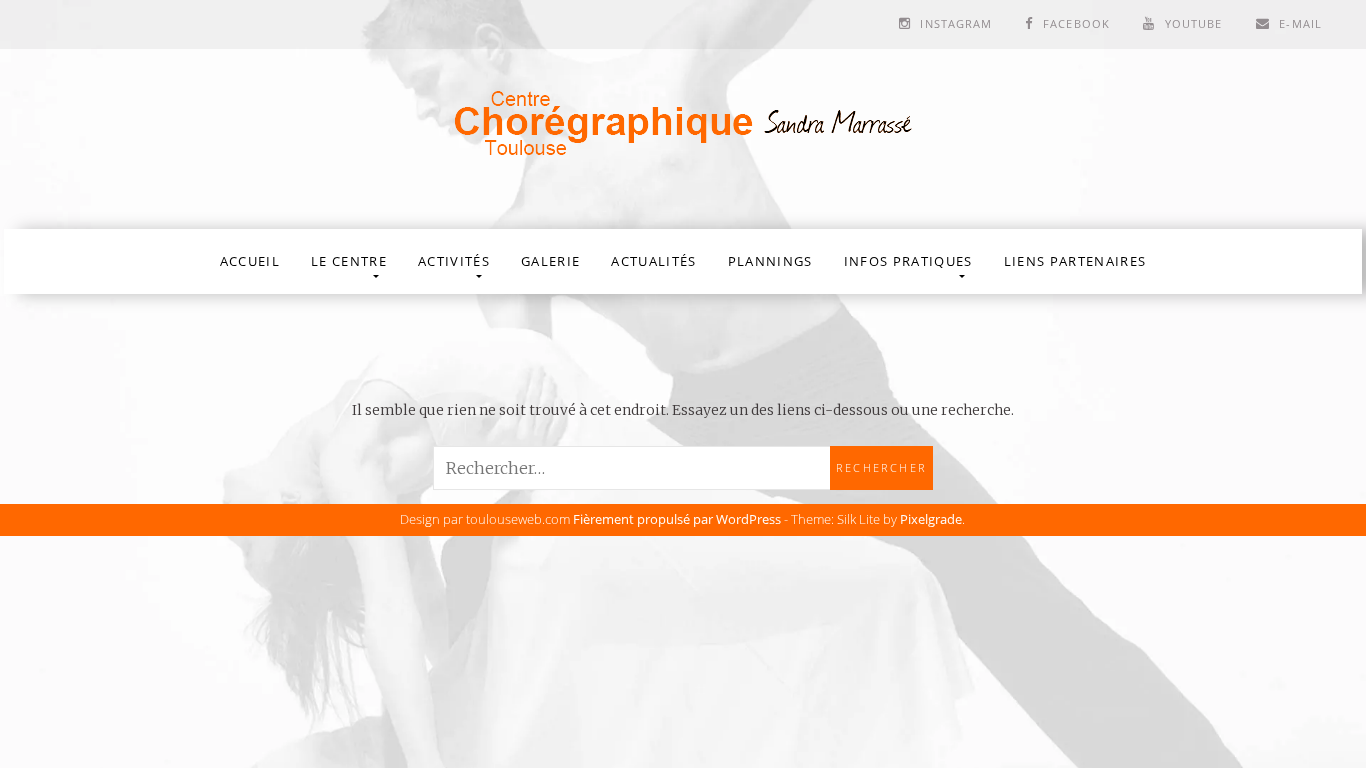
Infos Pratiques (908, 261)
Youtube (1194, 23)
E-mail (1300, 23)
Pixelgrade (931, 519)
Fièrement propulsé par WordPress (677, 519)
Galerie (550, 261)
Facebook (1076, 23)
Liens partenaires (1075, 261)
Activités (454, 261)
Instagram (956, 23)
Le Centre (349, 261)
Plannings (770, 261)
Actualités (653, 261)
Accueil (250, 261)
